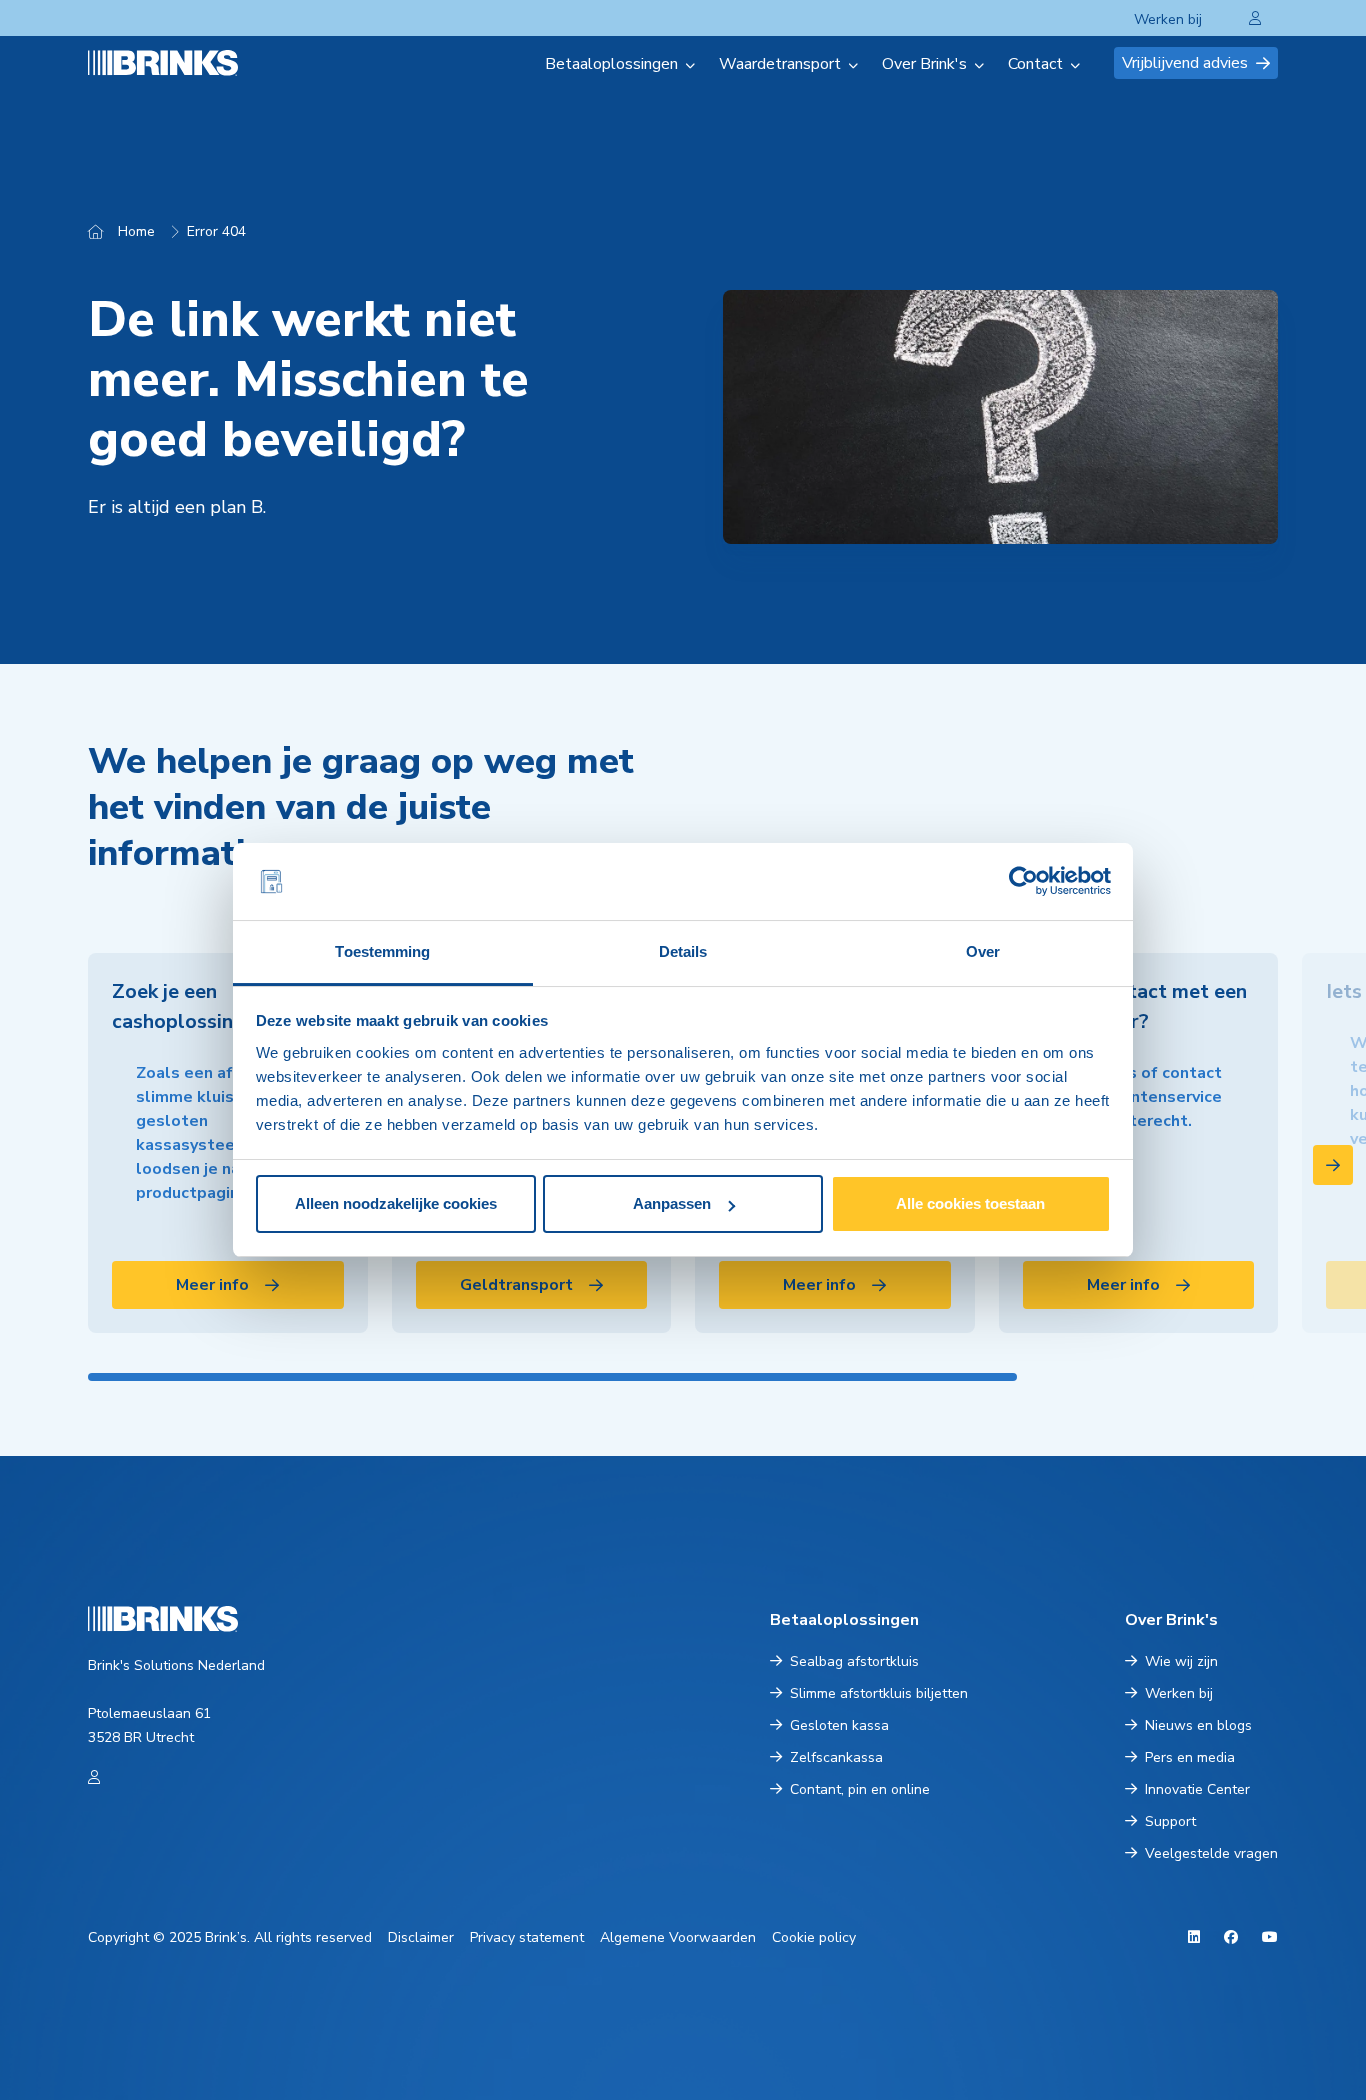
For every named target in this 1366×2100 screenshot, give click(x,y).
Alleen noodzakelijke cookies (396, 1203)
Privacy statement (527, 1937)
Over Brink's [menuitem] (924, 64)
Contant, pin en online (860, 1789)
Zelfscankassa (836, 1757)
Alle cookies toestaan (970, 1203)
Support (1170, 1821)
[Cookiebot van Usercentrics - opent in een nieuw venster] (1023, 882)
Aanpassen (672, 1203)
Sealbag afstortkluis (854, 1661)
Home (136, 231)
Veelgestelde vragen (1211, 1853)
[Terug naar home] (187, 62)
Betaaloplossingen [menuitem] (611, 64)
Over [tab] (983, 951)
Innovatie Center (1197, 1789)
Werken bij (1168, 19)
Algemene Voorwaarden (678, 1937)
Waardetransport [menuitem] (780, 64)
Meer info (212, 1285)
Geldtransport (516, 1285)
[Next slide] (1333, 1165)
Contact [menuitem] (1035, 64)
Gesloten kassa (839, 1725)
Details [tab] (683, 951)
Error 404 (216, 231)
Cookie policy (814, 1937)
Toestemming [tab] (382, 951)
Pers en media (1190, 1757)
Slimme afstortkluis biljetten (879, 1693)
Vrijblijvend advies (1185, 63)
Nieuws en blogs (1198, 1725)
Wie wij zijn (1181, 1661)
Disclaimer (421, 1937)
